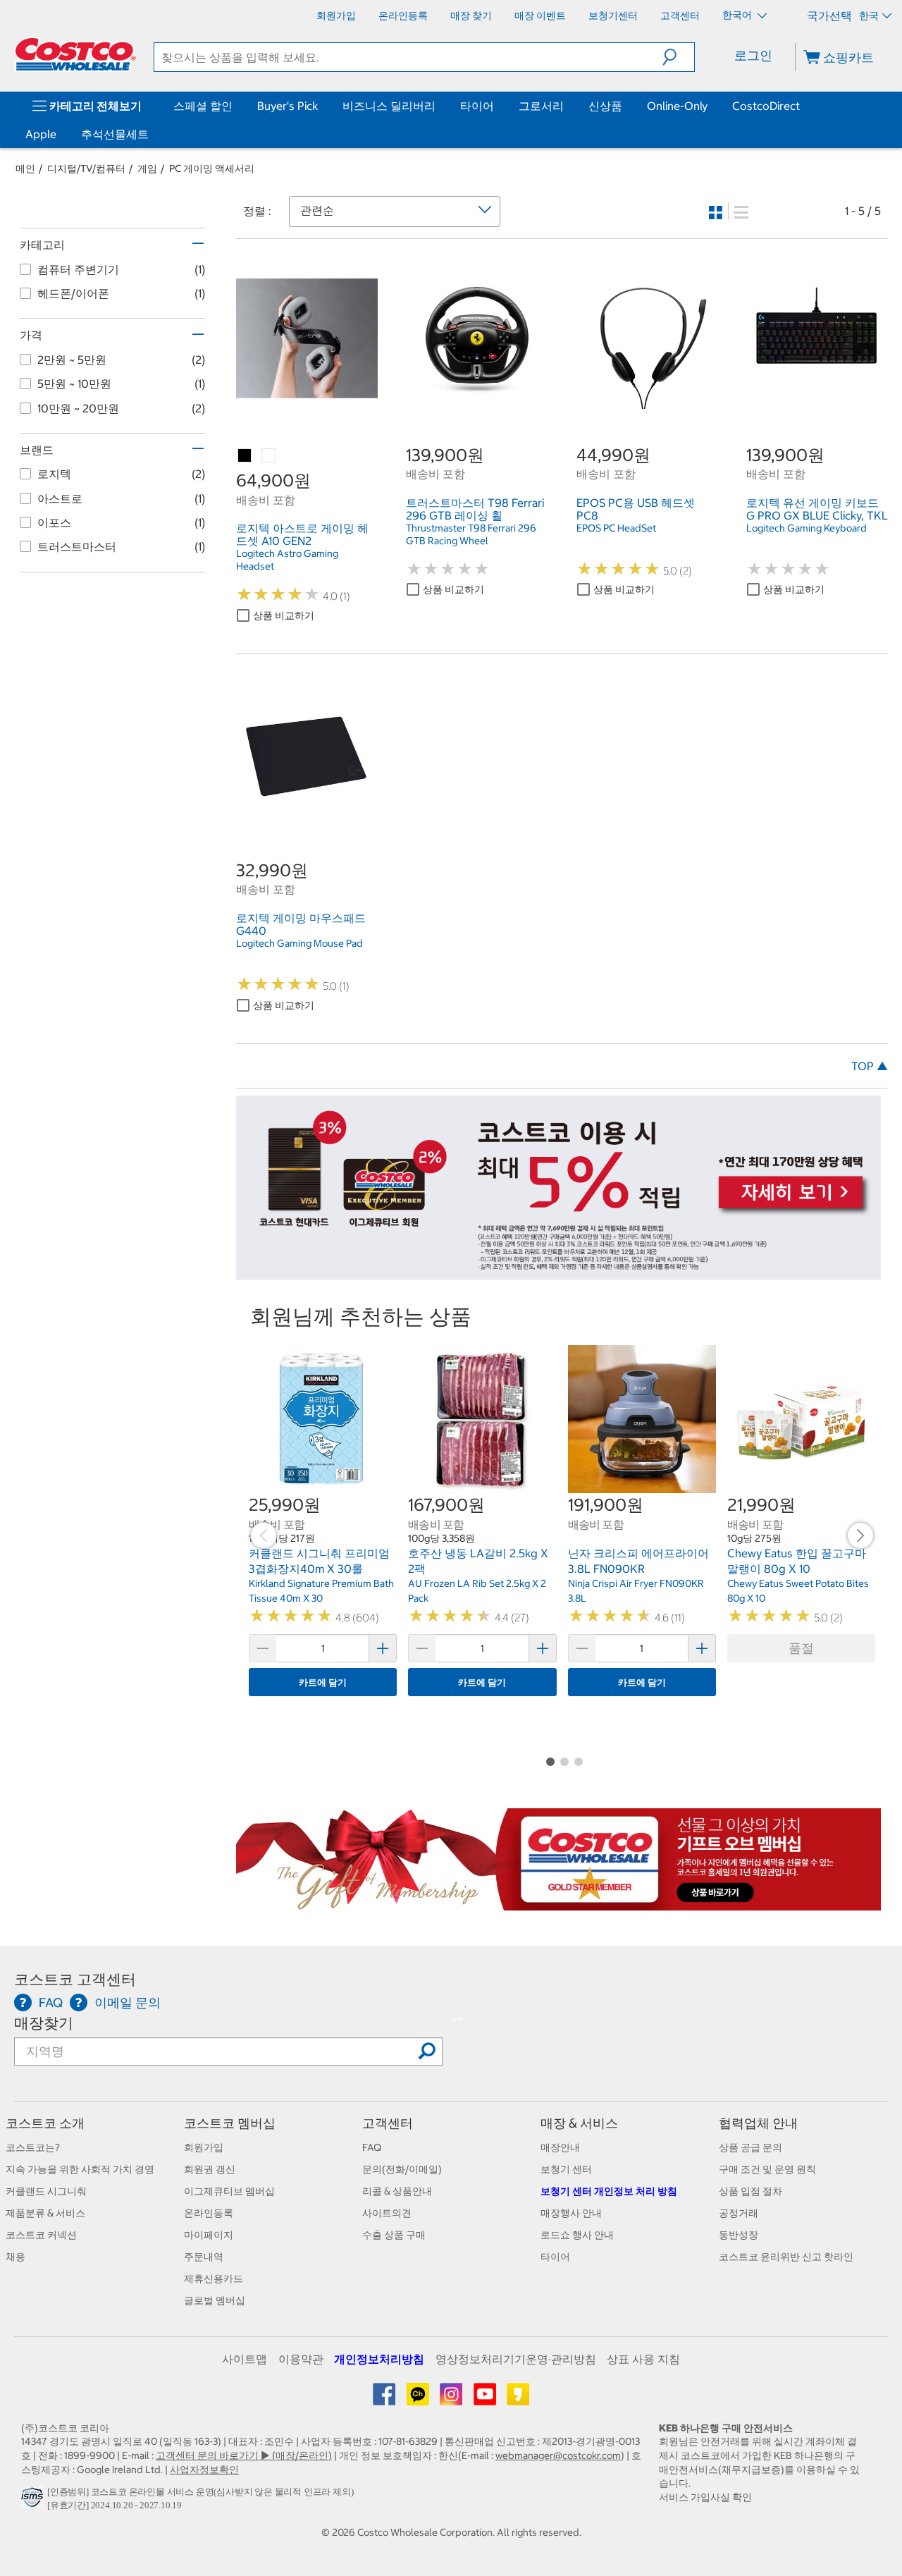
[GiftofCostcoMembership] (558, 1903)
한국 (869, 16)
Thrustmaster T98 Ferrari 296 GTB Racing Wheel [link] (471, 534)
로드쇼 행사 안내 (577, 2235)
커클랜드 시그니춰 (46, 2191)
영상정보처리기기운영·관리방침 (516, 2359)
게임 (147, 168)
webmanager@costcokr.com (558, 2455)
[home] (75, 54)
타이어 (477, 106)
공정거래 (739, 2213)
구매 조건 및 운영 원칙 (767, 2169)
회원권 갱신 (210, 2169)
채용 (16, 2257)
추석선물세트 (115, 134)
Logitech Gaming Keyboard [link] (807, 528)
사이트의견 (387, 2213)
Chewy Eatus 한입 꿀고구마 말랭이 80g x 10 (797, 1561)
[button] (678, 57)
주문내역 (204, 2257)
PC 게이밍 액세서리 (212, 168)
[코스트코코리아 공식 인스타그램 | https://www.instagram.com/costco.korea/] (452, 2399)
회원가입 (204, 2147)
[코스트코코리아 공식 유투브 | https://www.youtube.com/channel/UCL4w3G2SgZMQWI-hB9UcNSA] (486, 2399)
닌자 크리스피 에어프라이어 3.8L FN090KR (638, 1561)
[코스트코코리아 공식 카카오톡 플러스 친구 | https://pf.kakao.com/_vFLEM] (419, 2399)
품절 (801, 1648)
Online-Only (677, 106)
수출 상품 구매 (394, 2235)
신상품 (605, 106)
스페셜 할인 (203, 106)
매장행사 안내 (571, 2213)
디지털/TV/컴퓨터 (86, 168)
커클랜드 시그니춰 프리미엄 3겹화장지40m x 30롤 (319, 1561)
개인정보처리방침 (379, 2359)
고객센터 (388, 2123)
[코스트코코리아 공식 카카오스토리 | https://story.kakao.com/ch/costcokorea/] (518, 2399)
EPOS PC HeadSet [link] (616, 528)
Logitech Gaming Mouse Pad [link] (299, 943)
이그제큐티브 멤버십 (229, 2191)
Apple (41, 134)
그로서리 (541, 106)
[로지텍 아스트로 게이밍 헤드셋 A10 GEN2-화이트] (269, 456)
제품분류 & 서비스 (45, 2213)
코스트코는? (33, 2147)
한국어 (738, 15)
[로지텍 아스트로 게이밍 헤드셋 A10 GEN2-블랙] (245, 456)
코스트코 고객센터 (75, 1979)
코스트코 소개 (45, 2123)
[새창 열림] (34, 2501)
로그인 (753, 55)
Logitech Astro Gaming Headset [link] (287, 560)
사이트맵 (245, 2359)
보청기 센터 (566, 2169)
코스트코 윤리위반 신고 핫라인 (786, 2257)
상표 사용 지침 (643, 2359)
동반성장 (739, 2235)
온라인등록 (209, 2213)
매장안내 (560, 2147)
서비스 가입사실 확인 (705, 2497)
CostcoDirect (766, 106)
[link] (307, 401)
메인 (25, 168)
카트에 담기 (323, 1682)
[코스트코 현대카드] (558, 1272)
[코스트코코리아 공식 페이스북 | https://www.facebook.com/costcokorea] (385, 2399)
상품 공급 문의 (750, 2147)
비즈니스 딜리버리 (389, 106)
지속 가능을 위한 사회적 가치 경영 (80, 2169)
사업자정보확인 (204, 2470)
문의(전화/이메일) (402, 2169)
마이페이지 (209, 2235)
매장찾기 (44, 2023)
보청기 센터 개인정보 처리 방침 (609, 2191)
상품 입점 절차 (750, 2191)
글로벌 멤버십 (215, 2300)
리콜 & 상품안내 (397, 2191)
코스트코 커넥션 (41, 2235)
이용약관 (301, 2359)
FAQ (372, 2147)
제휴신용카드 (214, 2278)
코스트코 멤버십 (230, 2123)
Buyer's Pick (288, 106)
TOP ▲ (870, 1066)
